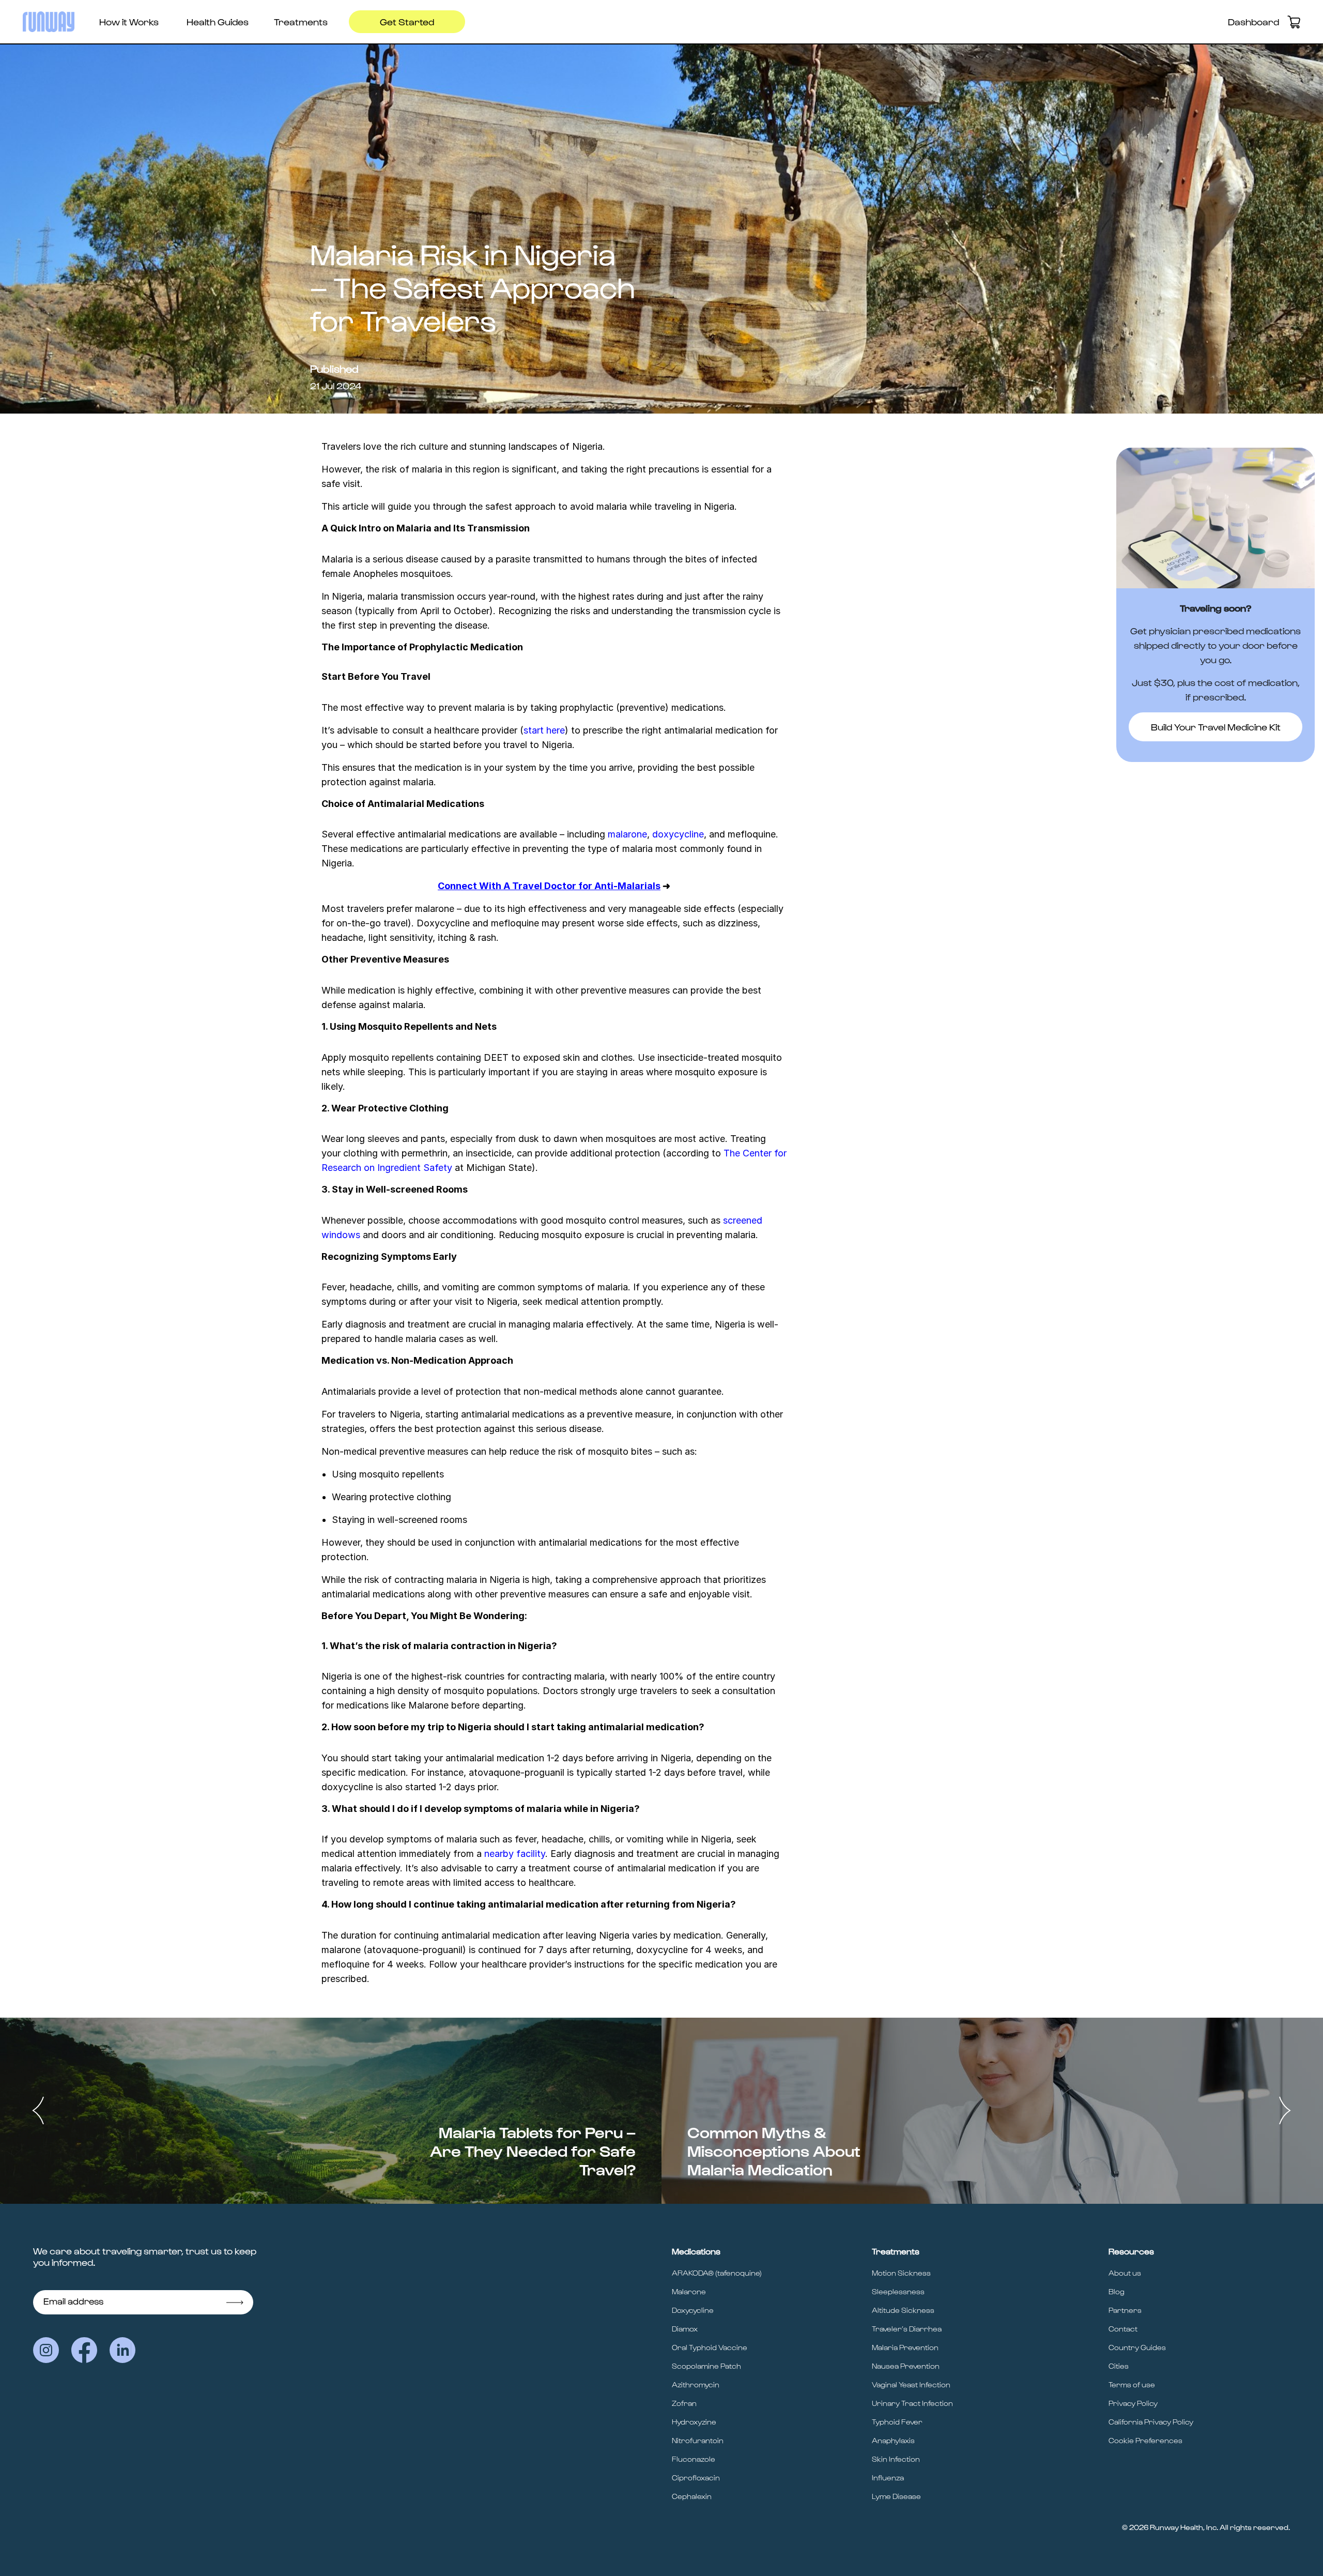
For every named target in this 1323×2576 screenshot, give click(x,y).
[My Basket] (1294, 22)
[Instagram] (46, 2350)
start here (544, 730)
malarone (627, 834)
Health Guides (218, 21)
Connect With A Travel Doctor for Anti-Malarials (549, 886)
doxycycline (678, 834)
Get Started (407, 21)
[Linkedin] (122, 2350)
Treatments (301, 21)
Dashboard (1253, 21)
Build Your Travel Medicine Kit (1216, 727)
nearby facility (515, 1854)
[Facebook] (84, 2350)
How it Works (129, 21)
